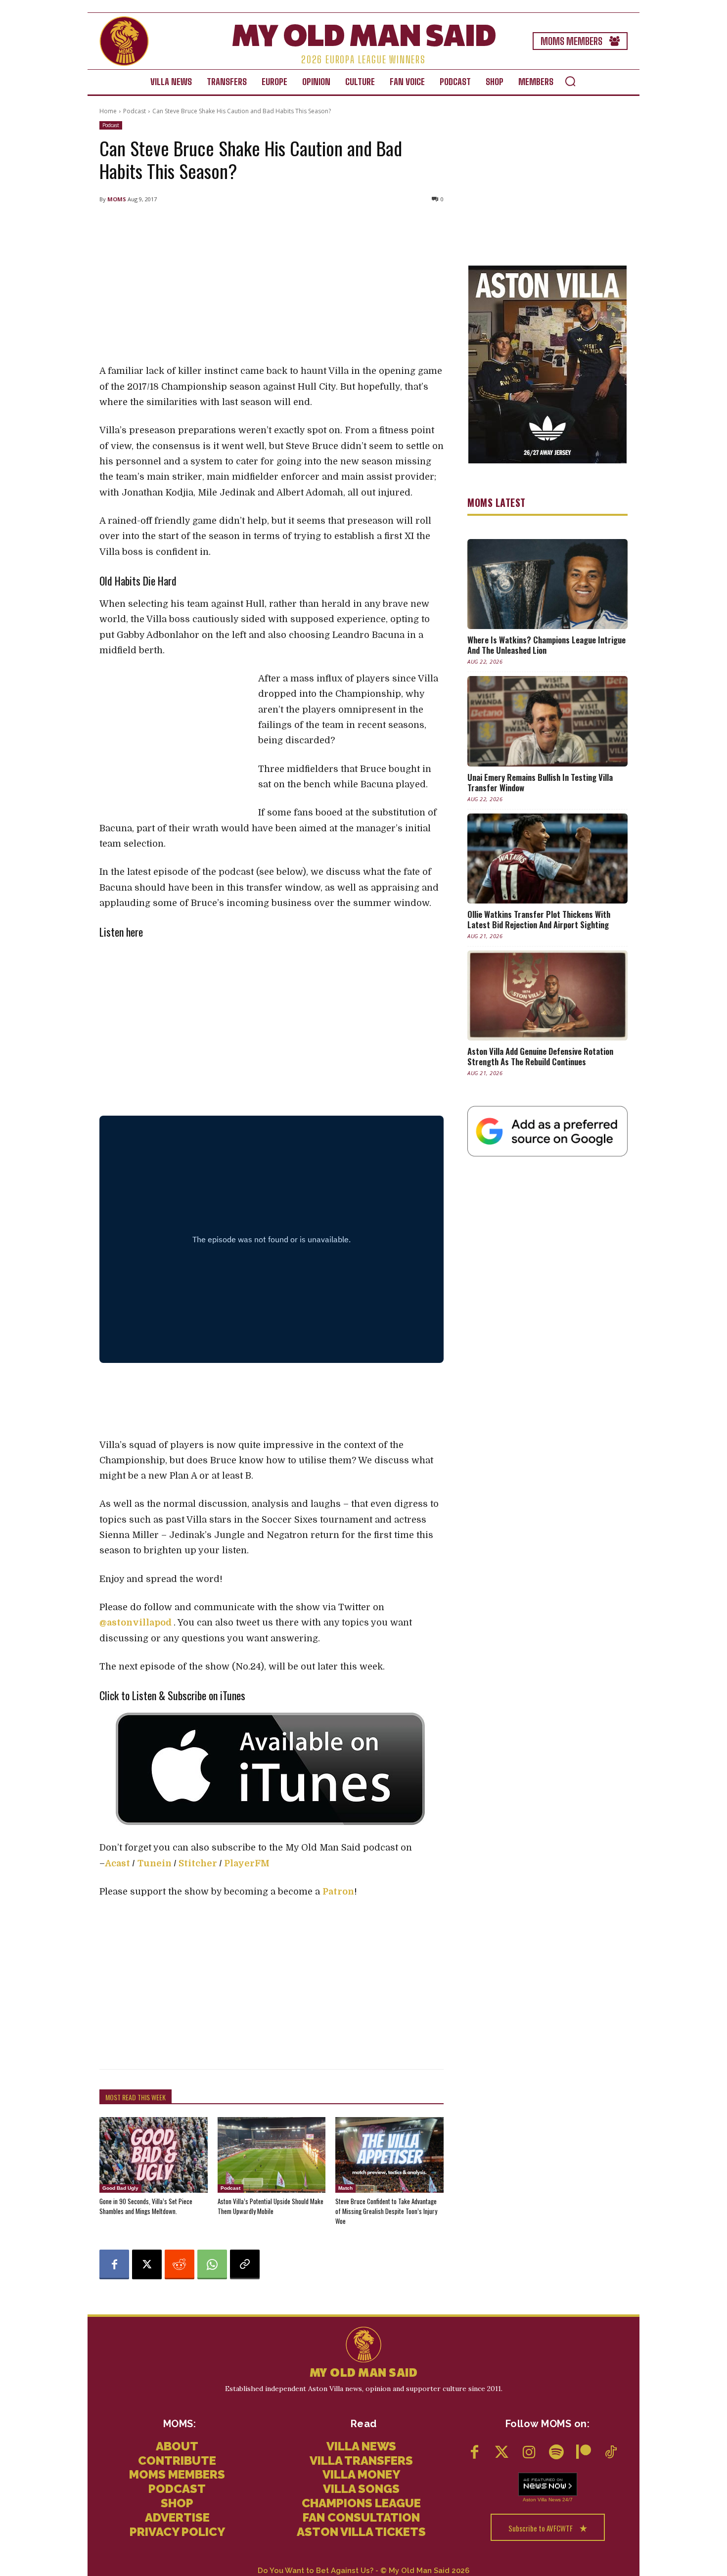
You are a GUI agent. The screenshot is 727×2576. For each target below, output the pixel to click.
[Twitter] (502, 2453)
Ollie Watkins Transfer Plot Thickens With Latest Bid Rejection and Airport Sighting (539, 919)
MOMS (117, 199)
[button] (570, 81)
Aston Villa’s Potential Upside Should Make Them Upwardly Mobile (271, 2206)
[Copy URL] (245, 2264)
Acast (117, 1863)
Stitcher (198, 1863)
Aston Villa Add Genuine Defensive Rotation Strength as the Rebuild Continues (540, 1056)
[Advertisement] (272, 284)
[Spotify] (556, 2453)
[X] (147, 2264)
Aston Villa (535, 2500)
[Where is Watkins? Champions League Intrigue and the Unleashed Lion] (547, 584)
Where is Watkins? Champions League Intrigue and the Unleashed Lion (546, 645)
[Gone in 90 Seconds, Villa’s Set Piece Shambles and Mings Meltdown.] (154, 2155)
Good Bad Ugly (120, 2188)
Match (345, 2188)
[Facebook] (114, 2264)
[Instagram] (529, 2453)
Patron (338, 1892)
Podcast (135, 111)
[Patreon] (583, 2453)
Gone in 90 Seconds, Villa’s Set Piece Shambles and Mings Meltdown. (146, 2206)
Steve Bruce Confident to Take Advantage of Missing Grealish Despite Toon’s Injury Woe (386, 2211)
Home (108, 111)
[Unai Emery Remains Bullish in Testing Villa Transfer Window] (547, 721)
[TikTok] (611, 2453)
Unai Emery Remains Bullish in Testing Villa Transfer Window (540, 782)
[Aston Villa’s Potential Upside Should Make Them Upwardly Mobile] (272, 2155)
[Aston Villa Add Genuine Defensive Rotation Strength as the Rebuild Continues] (547, 995)
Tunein (155, 1863)
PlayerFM (247, 1863)
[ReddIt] (180, 2264)
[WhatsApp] (212, 2264)
